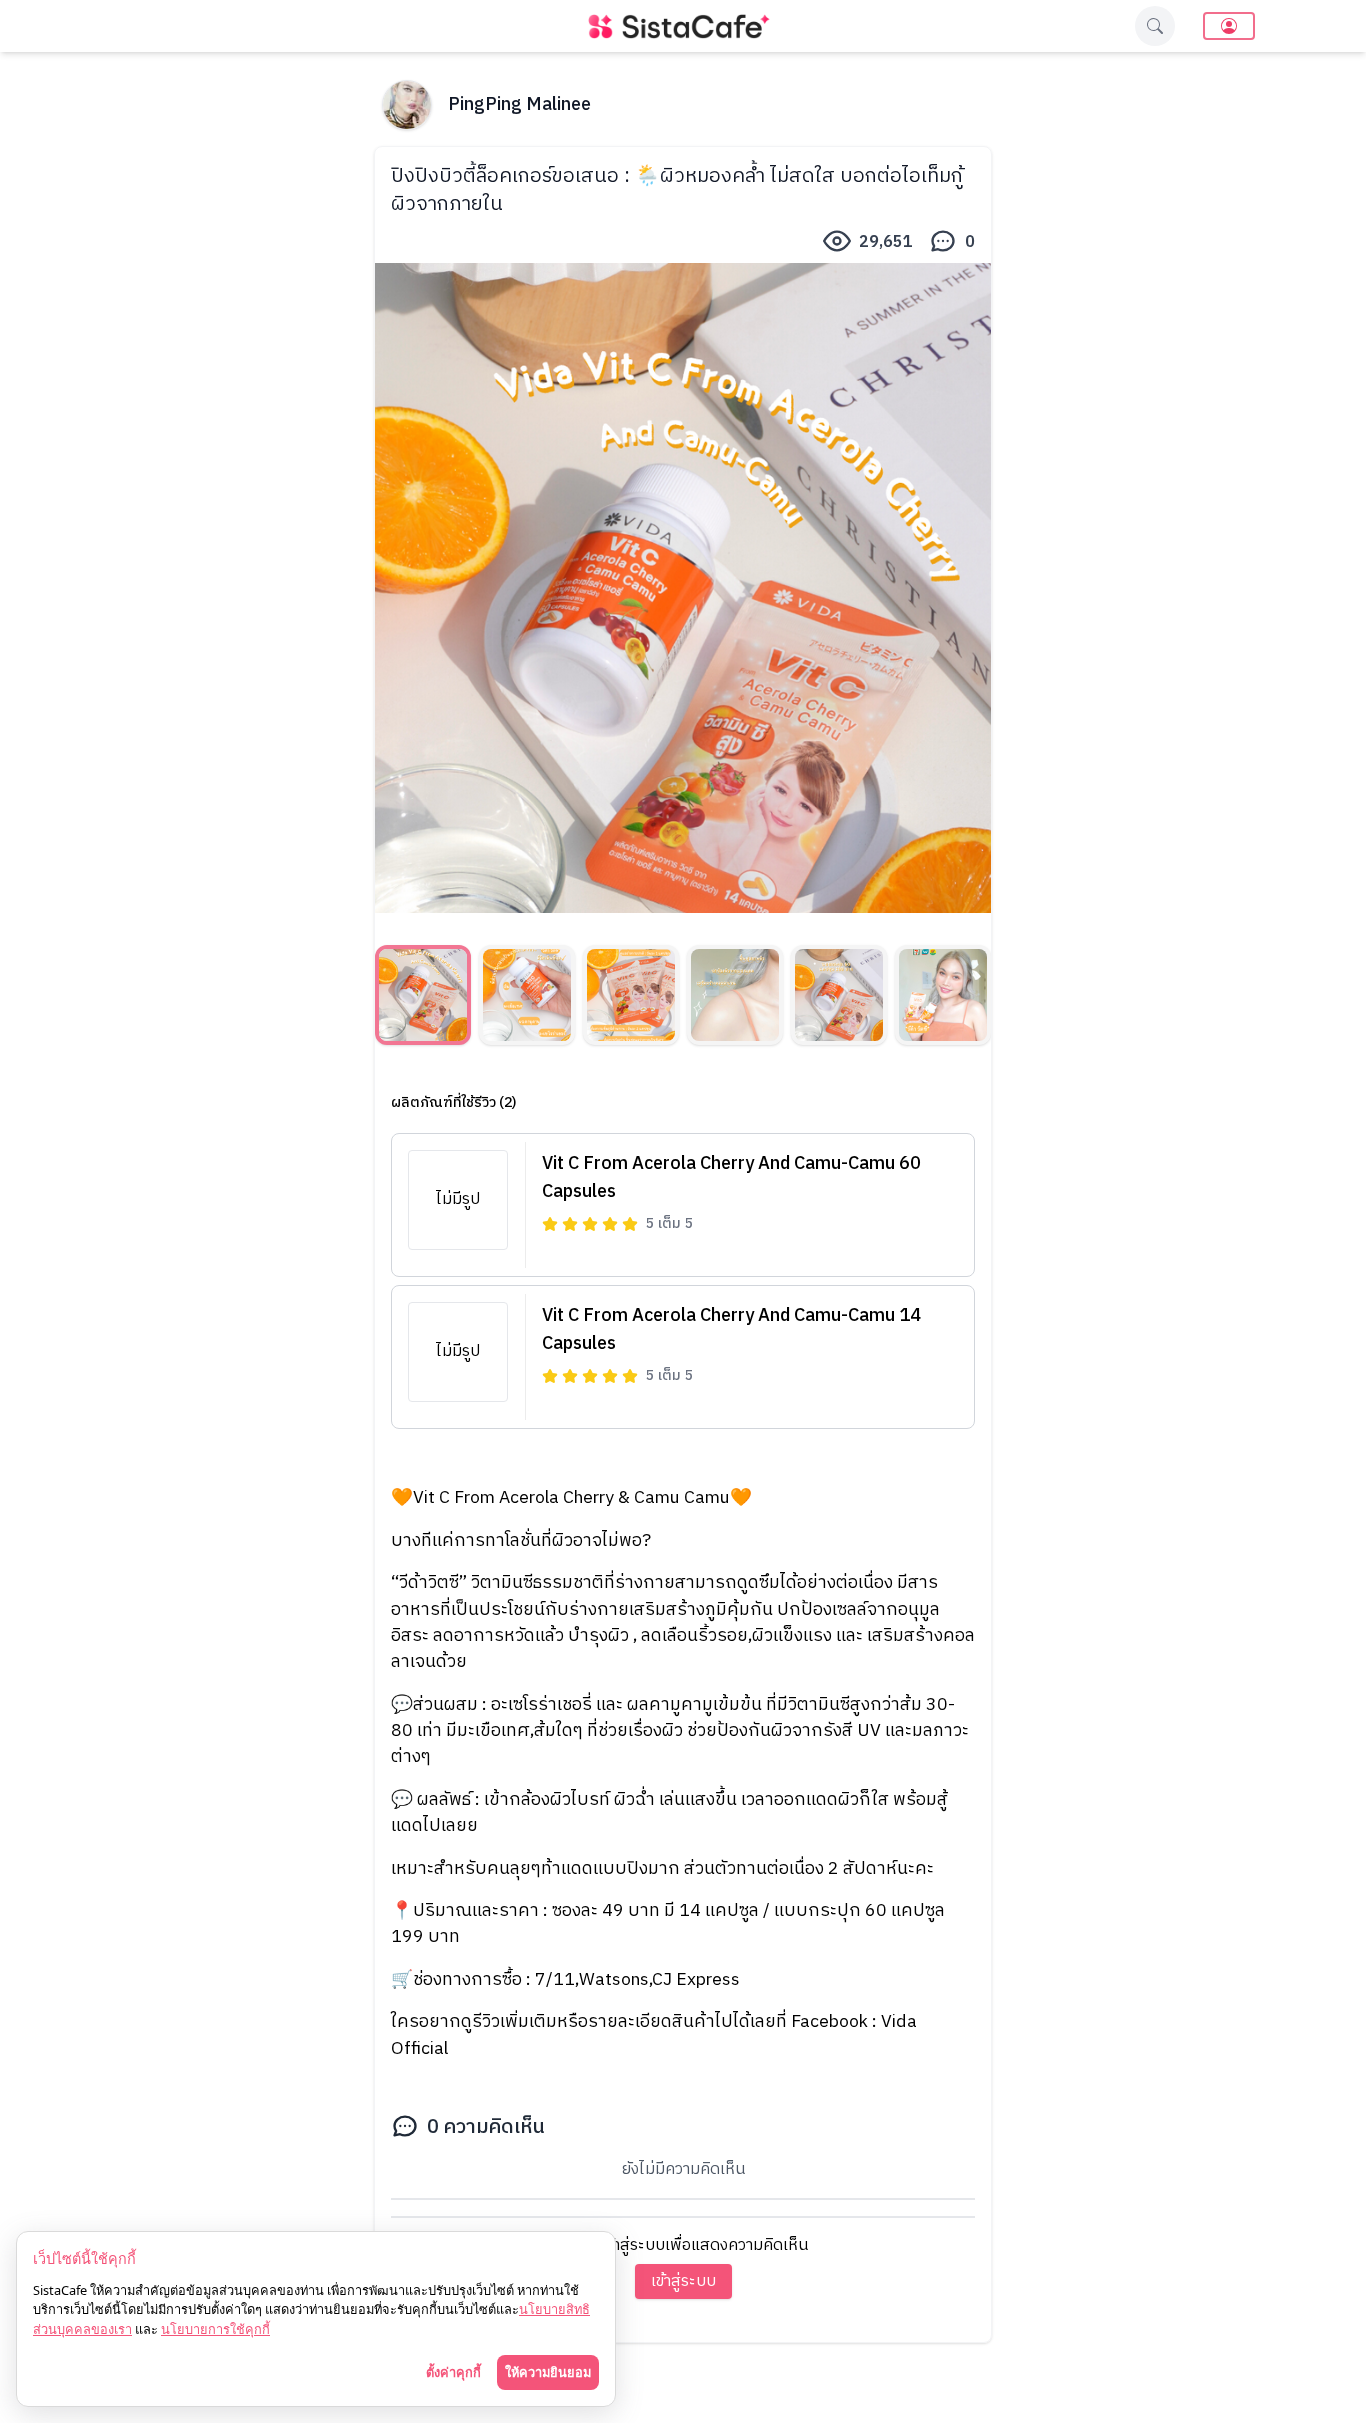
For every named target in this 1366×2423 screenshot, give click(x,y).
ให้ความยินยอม (548, 2372)
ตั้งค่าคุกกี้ (453, 2372)
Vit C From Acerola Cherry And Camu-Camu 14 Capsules (731, 1330)
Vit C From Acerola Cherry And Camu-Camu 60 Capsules (731, 1178)
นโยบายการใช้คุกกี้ (215, 2329)
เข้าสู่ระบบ (683, 2281)
